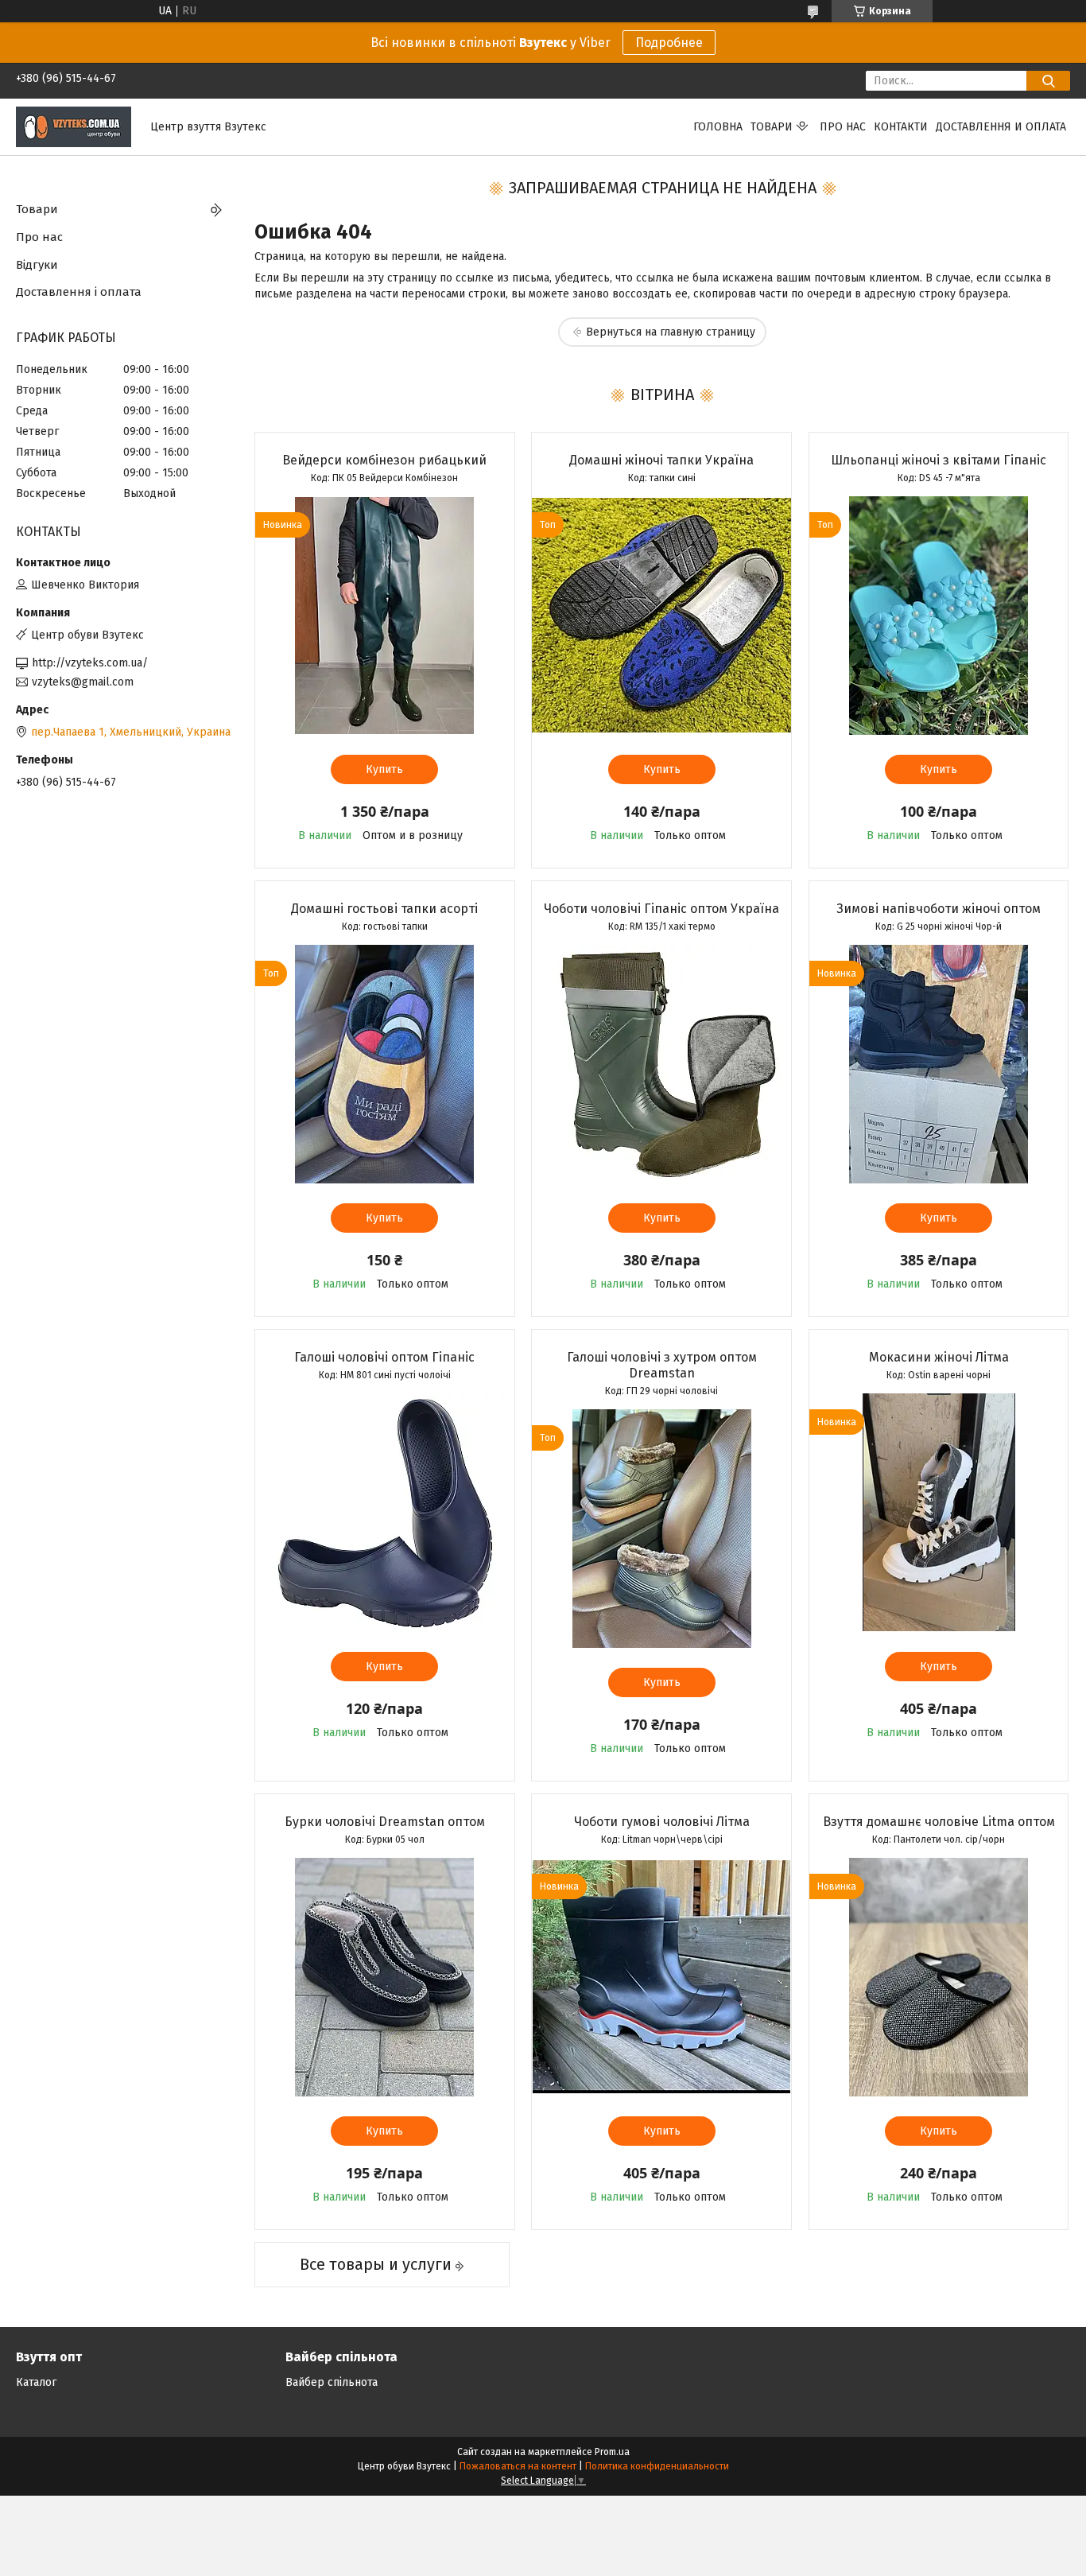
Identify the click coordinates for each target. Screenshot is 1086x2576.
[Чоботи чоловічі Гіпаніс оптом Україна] (661, 1064)
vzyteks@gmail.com (83, 682)
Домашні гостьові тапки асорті (384, 909)
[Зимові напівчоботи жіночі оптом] (939, 1064)
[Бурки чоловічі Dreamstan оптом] (385, 1977)
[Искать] (1048, 81)
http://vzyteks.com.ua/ (90, 663)
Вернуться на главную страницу (671, 332)
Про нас (843, 127)
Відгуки (37, 265)
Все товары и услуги (376, 2264)
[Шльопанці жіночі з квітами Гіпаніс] (939, 616)
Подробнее (669, 43)
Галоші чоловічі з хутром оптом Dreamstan (662, 1365)
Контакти (901, 127)
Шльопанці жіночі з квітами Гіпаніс (939, 460)
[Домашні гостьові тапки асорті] (385, 1064)
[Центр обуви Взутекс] (74, 126)
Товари (772, 127)
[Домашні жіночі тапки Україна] (661, 616)
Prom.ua (612, 2452)
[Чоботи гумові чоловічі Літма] (661, 1977)
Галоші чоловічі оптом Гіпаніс (384, 1357)
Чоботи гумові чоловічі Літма (662, 1822)
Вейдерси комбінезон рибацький (384, 460)
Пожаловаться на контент (518, 2466)
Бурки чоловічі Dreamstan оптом (385, 1822)
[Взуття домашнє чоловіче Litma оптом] (939, 1977)
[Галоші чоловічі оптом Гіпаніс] (385, 1513)
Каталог (36, 2382)
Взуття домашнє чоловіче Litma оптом (939, 1822)
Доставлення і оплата (79, 292)
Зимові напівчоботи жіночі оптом (939, 909)
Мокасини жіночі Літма (939, 1357)
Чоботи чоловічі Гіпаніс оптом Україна (661, 909)
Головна (718, 127)
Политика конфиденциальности (657, 2466)
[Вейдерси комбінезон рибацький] (385, 616)
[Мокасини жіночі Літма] (939, 1513)
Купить (384, 769)
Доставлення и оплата (1001, 127)
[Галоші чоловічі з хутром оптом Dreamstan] (661, 1529)
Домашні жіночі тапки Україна (661, 460)
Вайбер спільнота (332, 2382)
